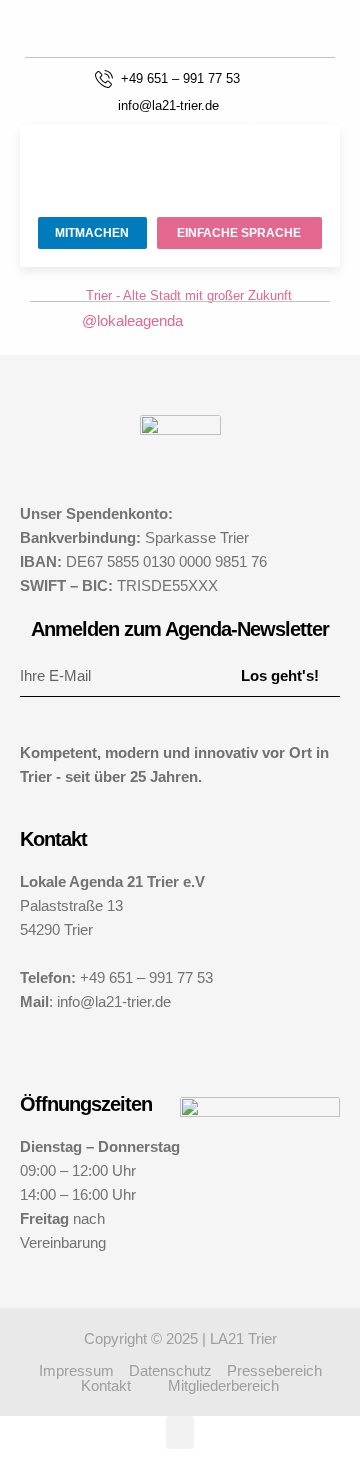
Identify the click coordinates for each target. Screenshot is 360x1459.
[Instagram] (205, 321)
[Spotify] (269, 321)
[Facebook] (237, 321)
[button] (262, 102)
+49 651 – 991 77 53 (180, 78)
